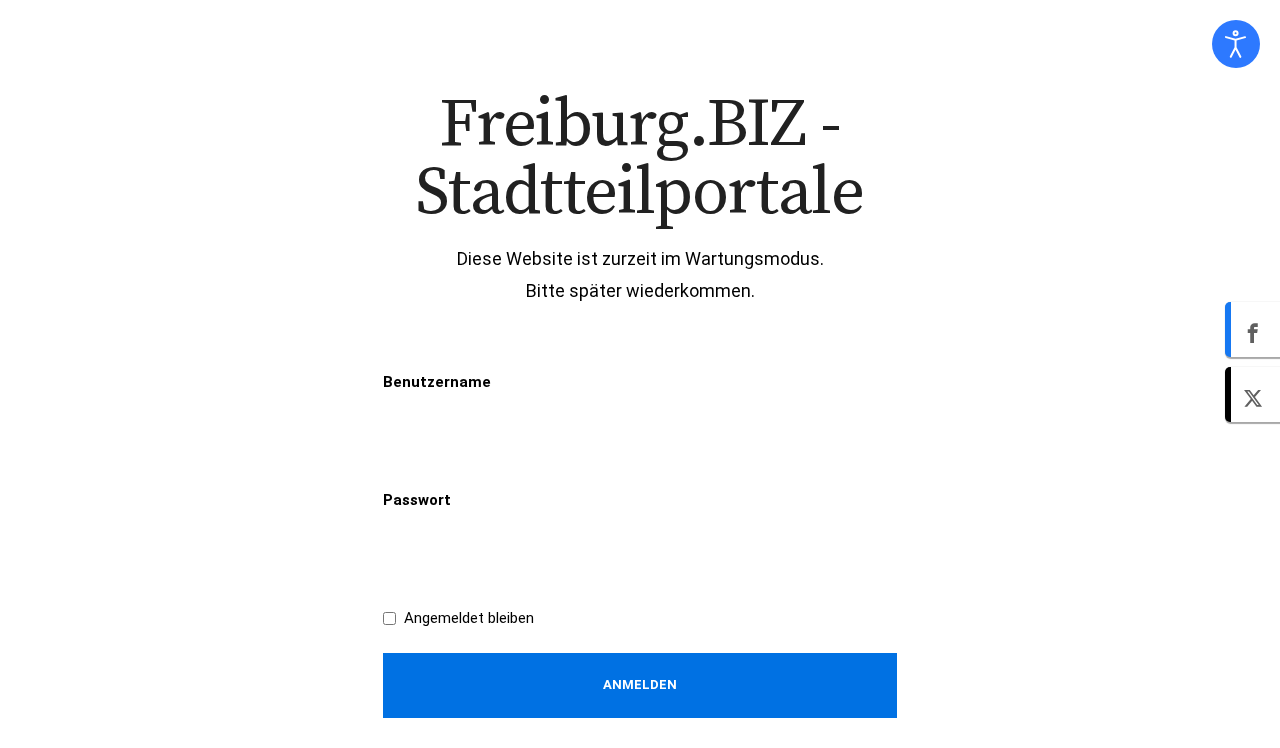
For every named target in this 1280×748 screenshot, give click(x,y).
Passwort (417, 500)
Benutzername (437, 382)
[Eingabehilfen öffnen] (1236, 44)
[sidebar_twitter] (1252, 394)
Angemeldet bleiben (469, 618)
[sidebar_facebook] (1252, 329)
